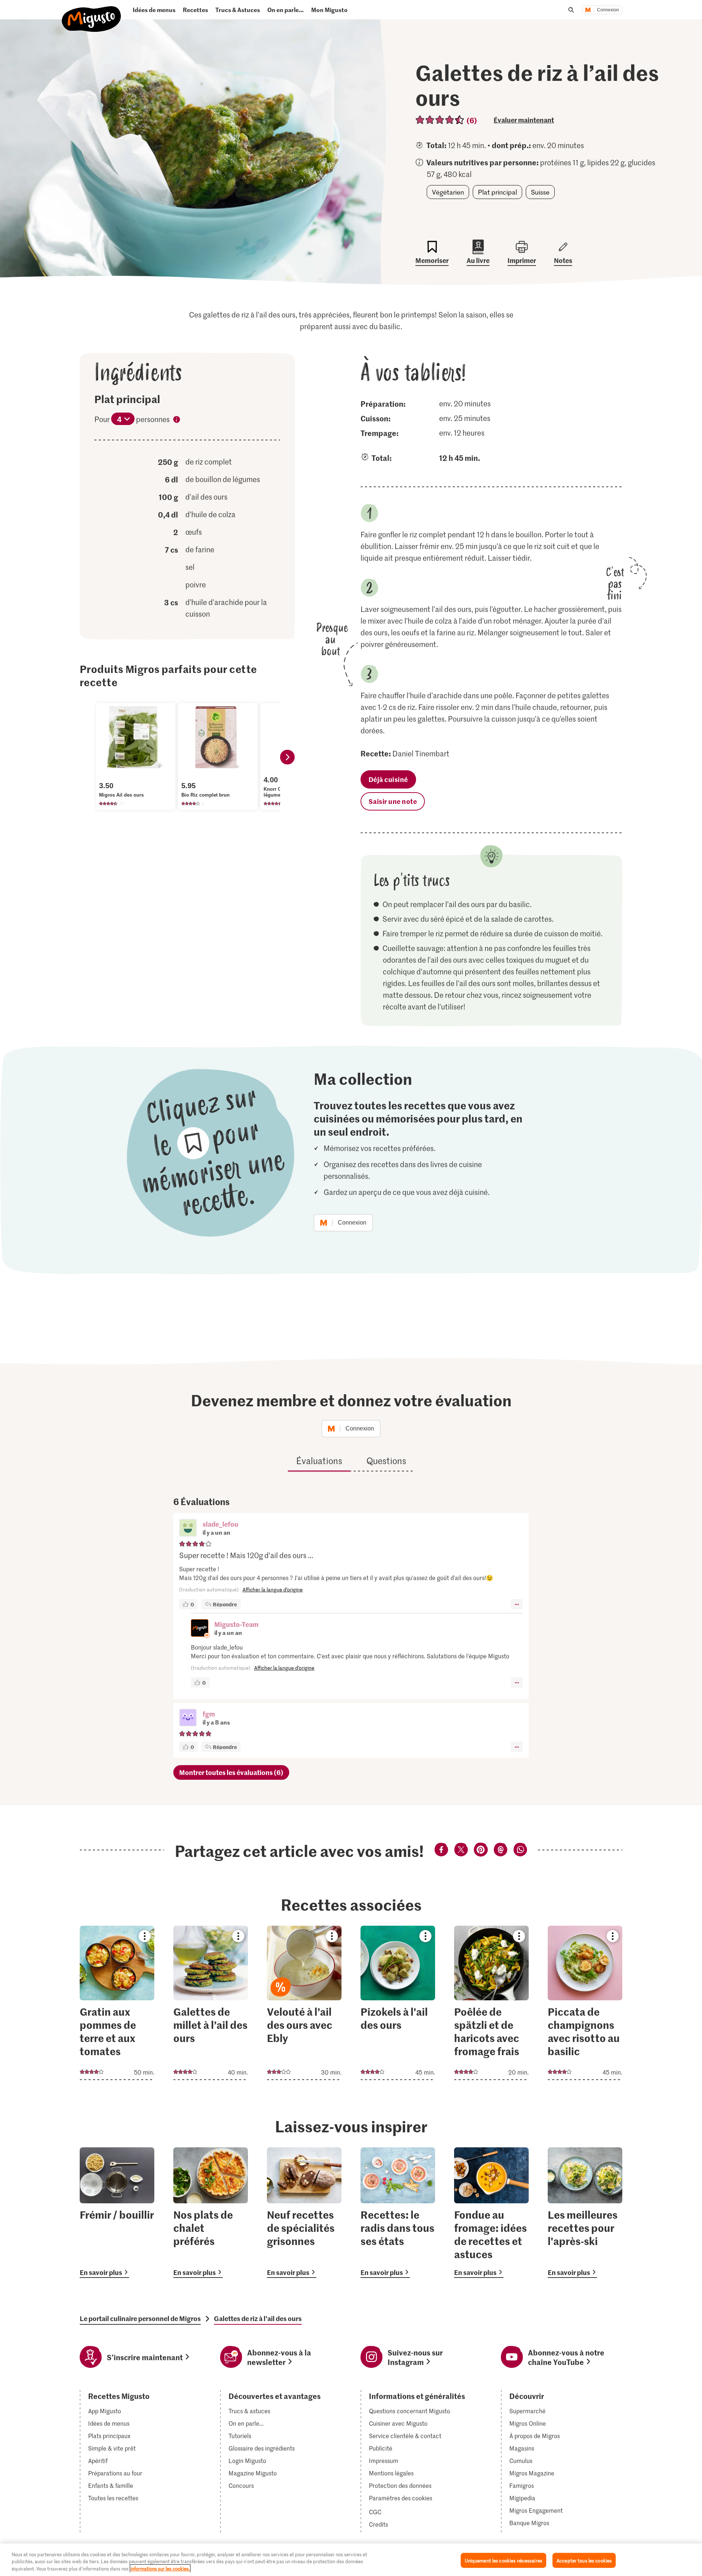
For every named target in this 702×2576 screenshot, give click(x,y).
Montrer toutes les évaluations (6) (231, 1772)
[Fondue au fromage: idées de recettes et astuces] (491, 2213)
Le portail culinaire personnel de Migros (140, 2319)
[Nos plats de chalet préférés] (211, 2213)
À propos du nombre (177, 421)
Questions (386, 1461)
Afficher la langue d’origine (273, 1589)
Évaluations (319, 1461)
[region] (351, 2560)
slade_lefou (220, 1524)
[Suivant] (287, 757)
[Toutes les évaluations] (440, 120)
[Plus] (517, 1604)
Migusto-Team (236, 1624)
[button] (188, 1528)
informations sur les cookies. (160, 2569)
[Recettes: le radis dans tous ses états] (398, 2213)
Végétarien (448, 192)
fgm (209, 1714)
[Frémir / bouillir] (117, 2213)
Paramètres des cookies (401, 2498)
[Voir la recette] (117, 2003)
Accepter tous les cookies (584, 2560)
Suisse (540, 192)
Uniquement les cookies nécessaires (503, 2560)
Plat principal (497, 192)
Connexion (608, 10)
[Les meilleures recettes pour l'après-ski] (585, 2213)
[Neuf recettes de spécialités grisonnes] (304, 2213)
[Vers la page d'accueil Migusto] (92, 13)
